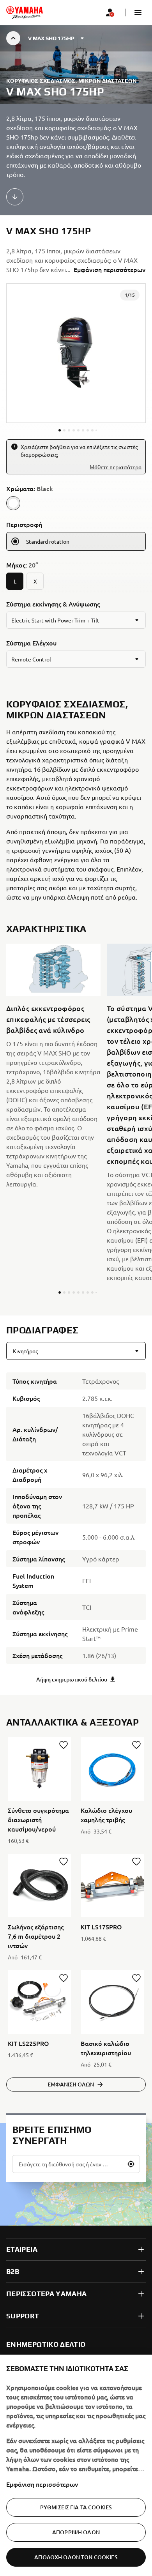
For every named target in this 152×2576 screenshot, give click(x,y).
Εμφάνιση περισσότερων (42, 2484)
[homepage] (25, 12)
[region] (76, 2465)
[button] (138, 12)
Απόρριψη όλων (76, 2532)
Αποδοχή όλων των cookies (76, 2557)
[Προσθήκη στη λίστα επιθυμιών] (64, 1745)
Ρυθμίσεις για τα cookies (76, 2507)
